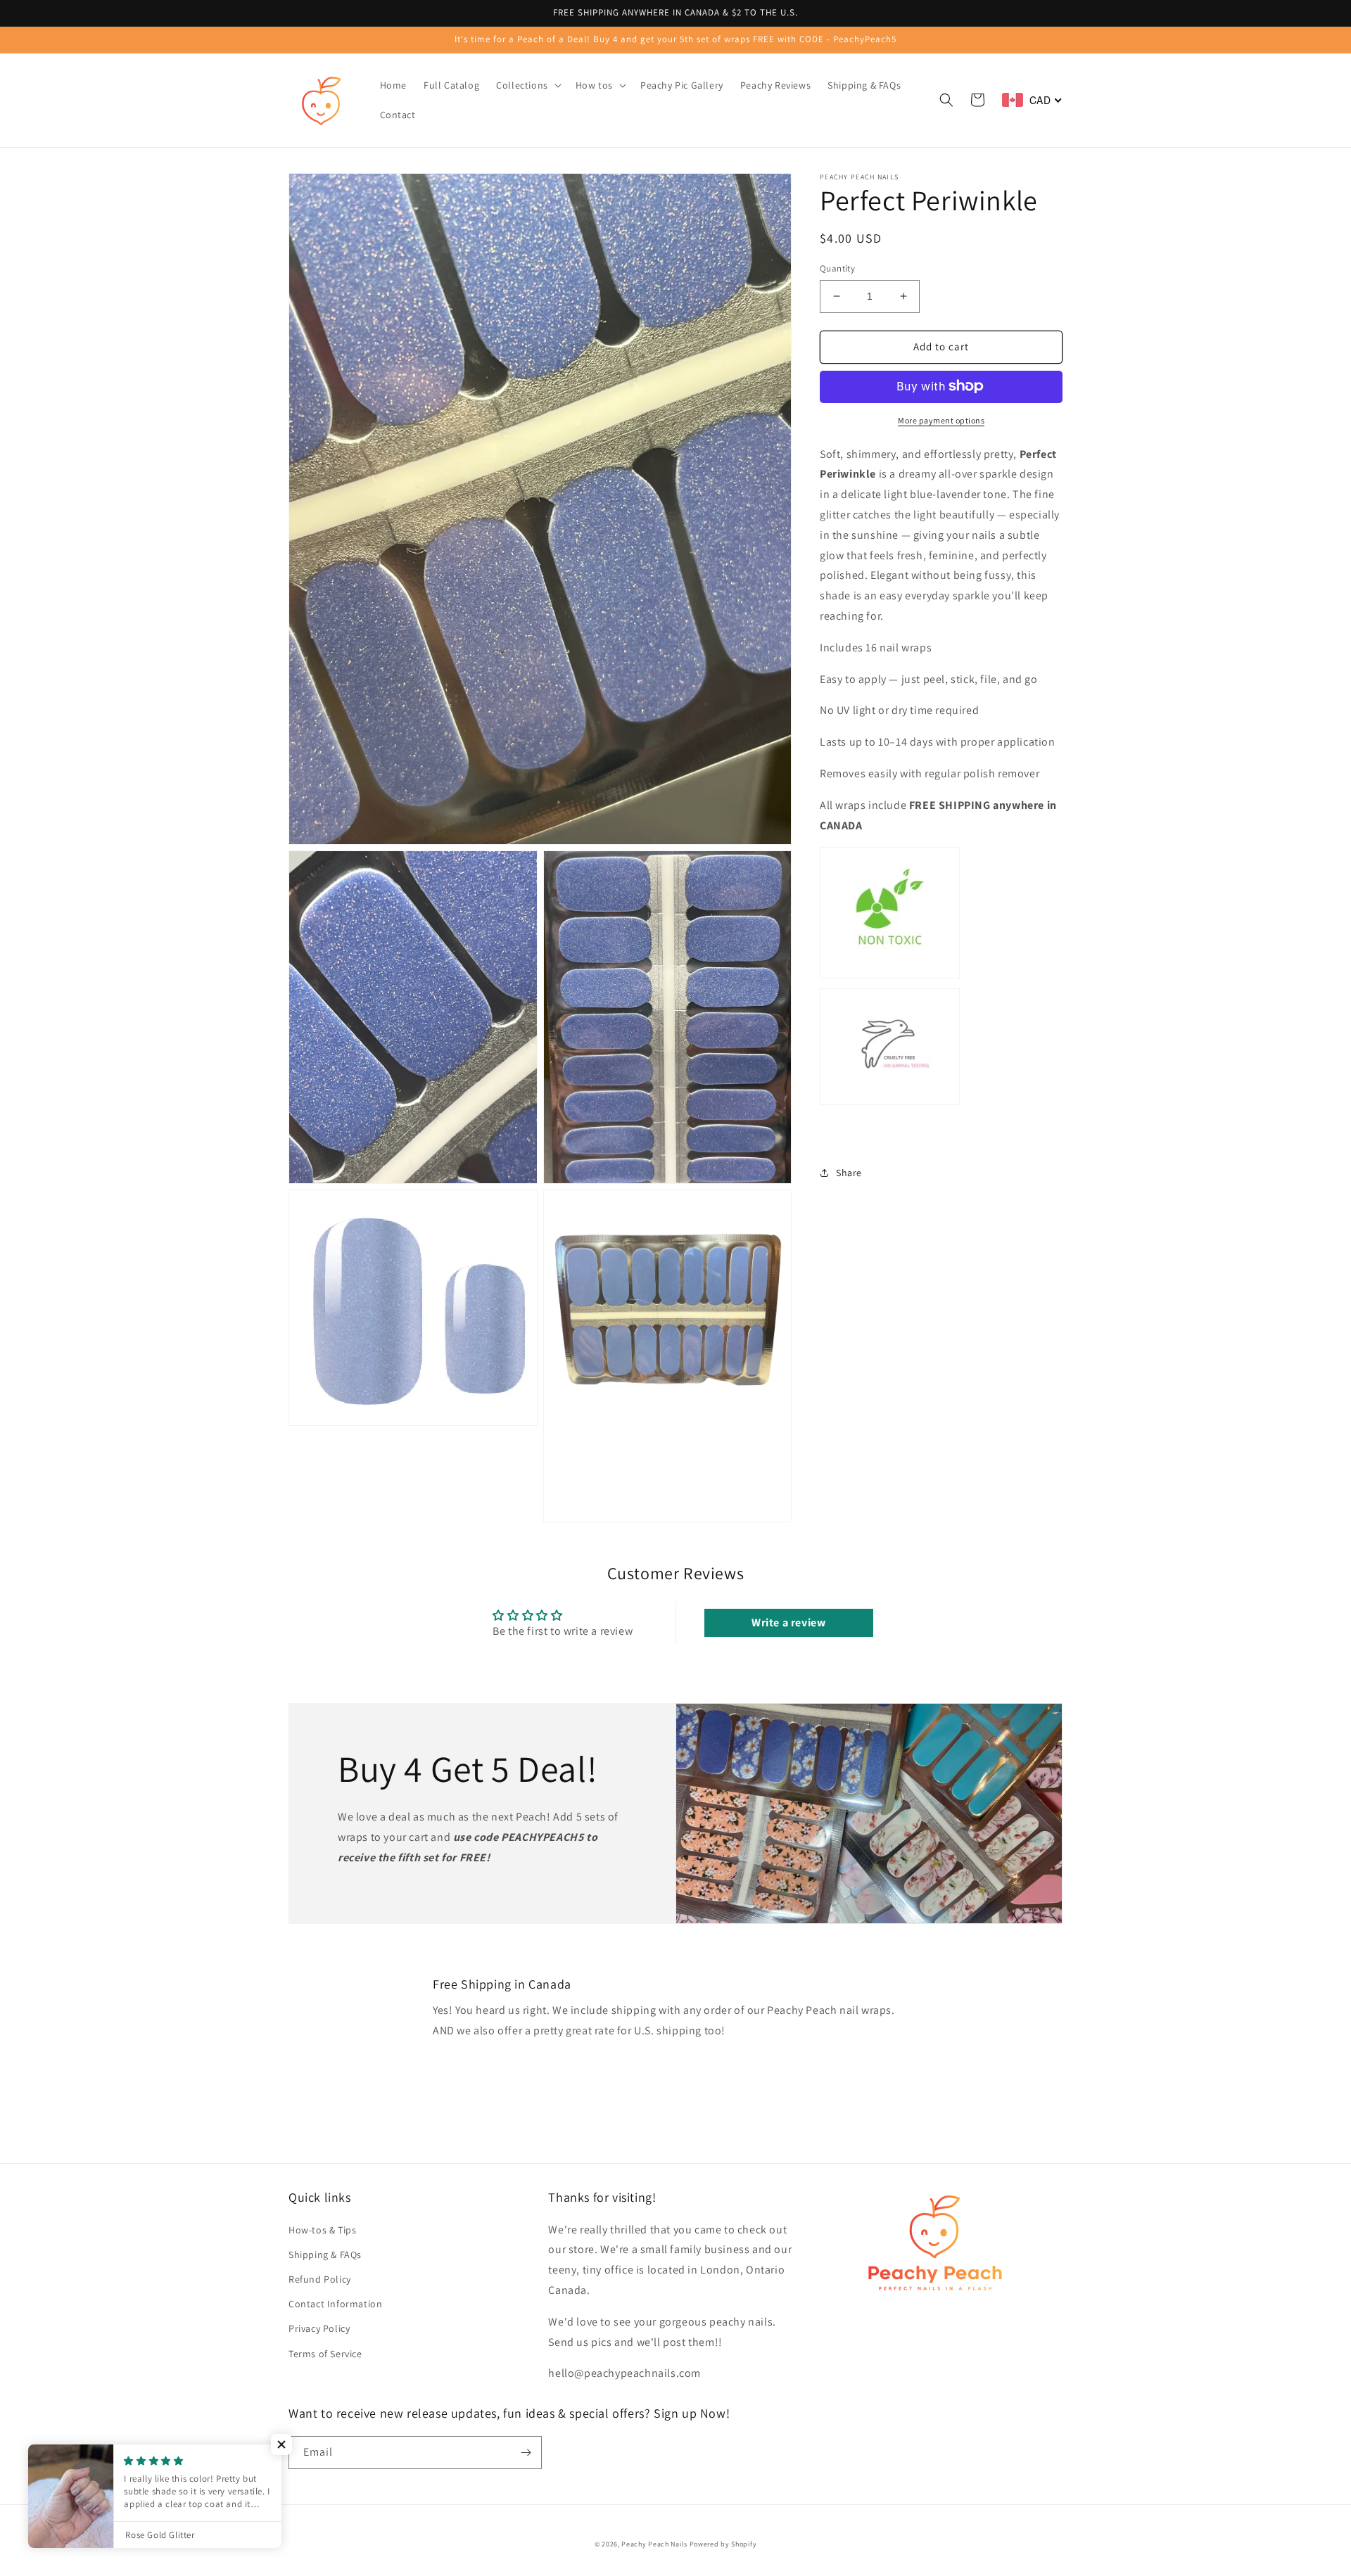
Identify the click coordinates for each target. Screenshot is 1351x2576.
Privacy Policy (319, 2328)
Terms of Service (325, 2354)
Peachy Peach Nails (654, 2544)
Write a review (788, 1622)
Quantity (837, 268)
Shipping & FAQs (325, 2255)
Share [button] (849, 1173)
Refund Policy (320, 2279)
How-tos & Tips (322, 2230)
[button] (527, 85)
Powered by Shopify (723, 2544)
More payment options (941, 420)
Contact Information (335, 2304)
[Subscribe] (526, 2453)
